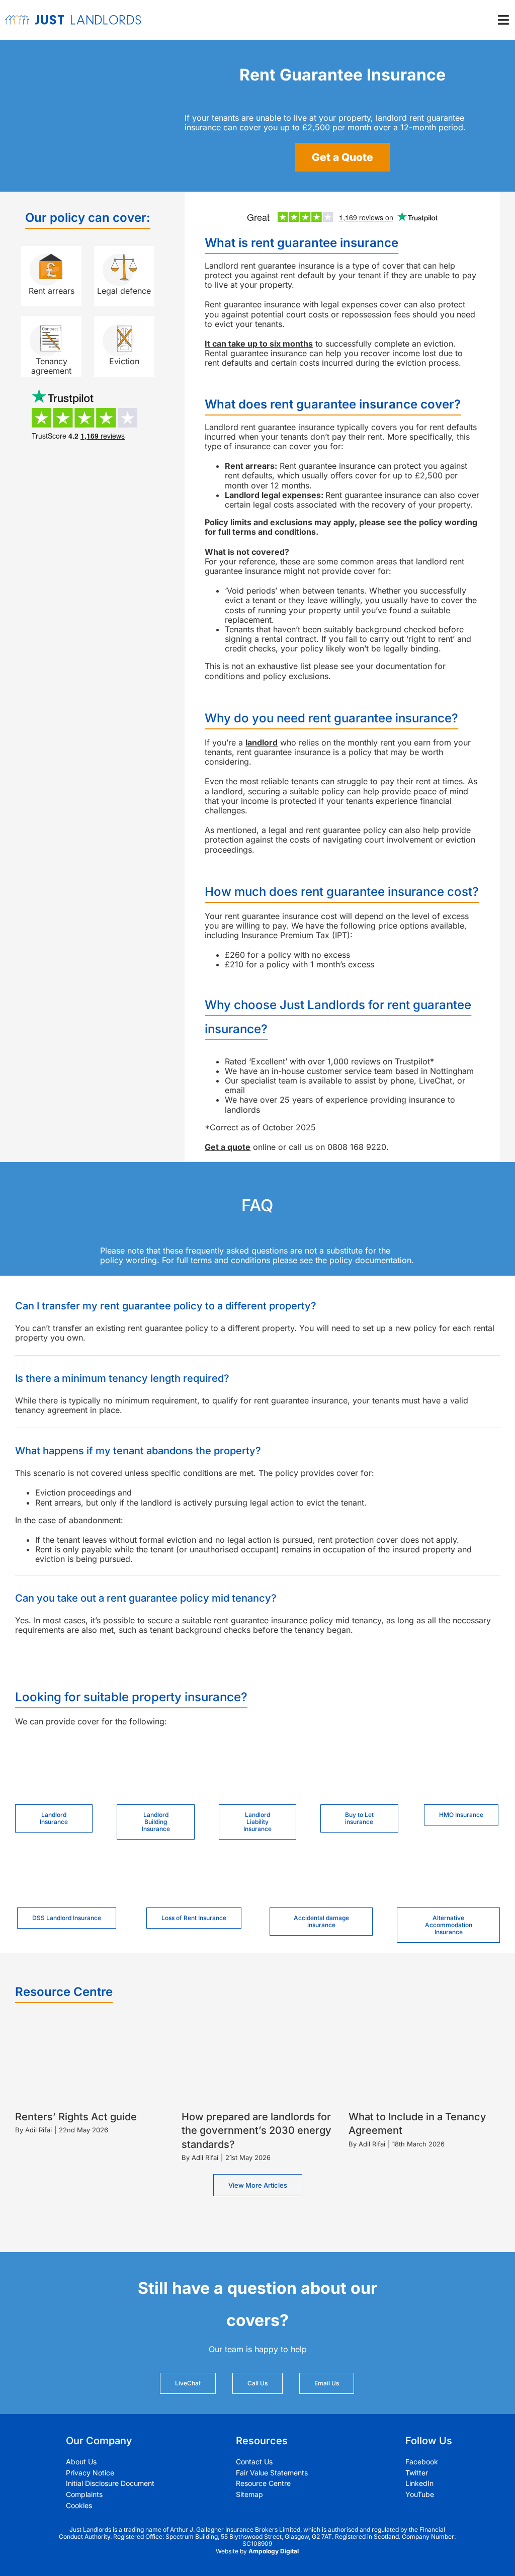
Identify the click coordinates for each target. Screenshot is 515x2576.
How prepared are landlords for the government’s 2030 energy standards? (256, 2130)
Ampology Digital (274, 2551)
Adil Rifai (38, 2130)
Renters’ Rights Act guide (76, 2117)
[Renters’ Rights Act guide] (91, 2061)
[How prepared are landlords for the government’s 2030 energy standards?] (257, 2061)
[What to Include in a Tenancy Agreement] (424, 2061)
